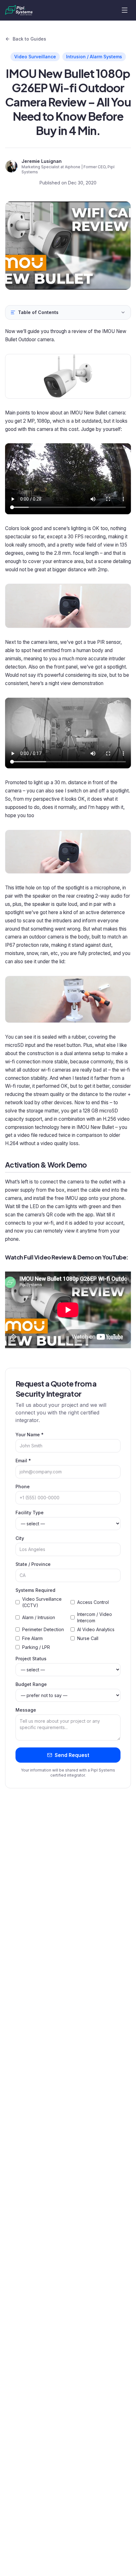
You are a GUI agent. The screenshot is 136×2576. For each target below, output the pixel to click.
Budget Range (31, 1684)
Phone (23, 1487)
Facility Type (30, 1512)
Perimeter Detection (43, 1629)
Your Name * (30, 1435)
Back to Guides (29, 39)
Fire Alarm (32, 1638)
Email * (23, 1461)
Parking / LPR (36, 1647)
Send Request (72, 1755)
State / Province (33, 1564)
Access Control (93, 1602)
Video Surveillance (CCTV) (42, 1602)
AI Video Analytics (96, 1629)
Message (26, 1710)
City (20, 1538)
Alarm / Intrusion (39, 1617)
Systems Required (35, 1590)
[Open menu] (125, 10)
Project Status (31, 1659)
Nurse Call (88, 1638)
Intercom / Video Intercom (95, 1617)
